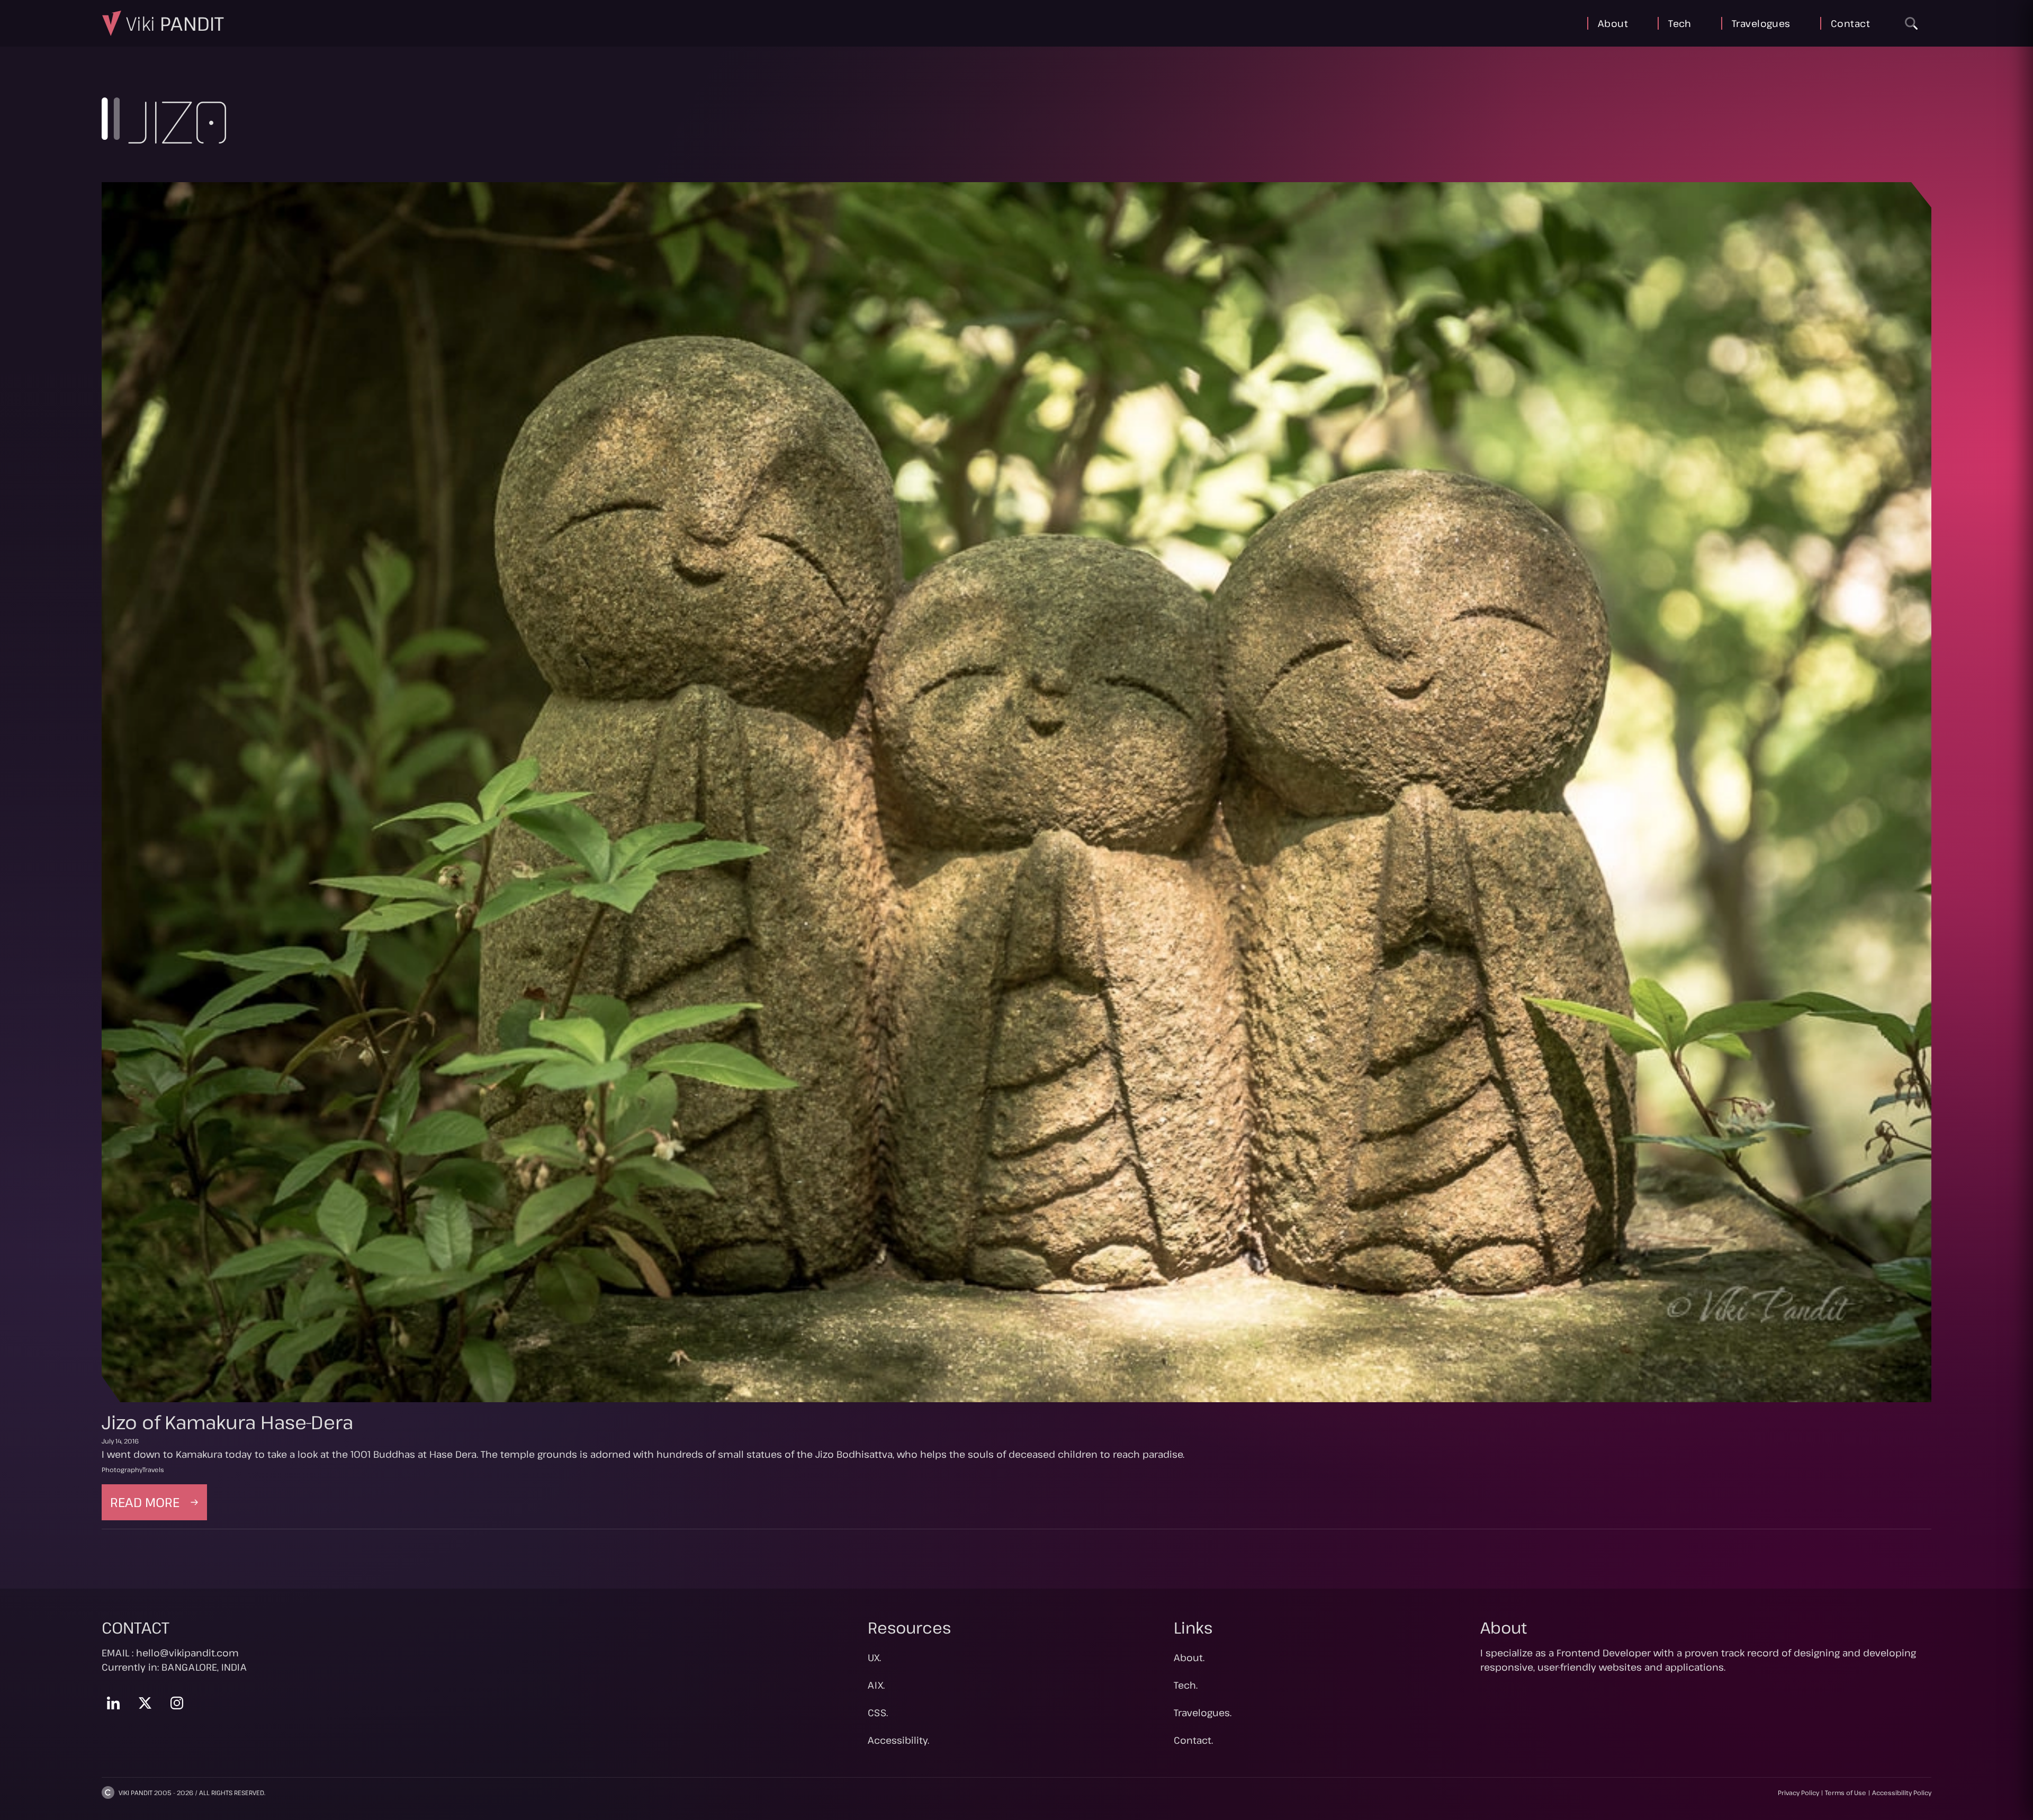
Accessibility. (898, 1740)
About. (1189, 1657)
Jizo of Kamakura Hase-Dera (227, 1422)
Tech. (1186, 1685)
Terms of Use (1846, 1792)
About (1613, 23)
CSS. (878, 1713)
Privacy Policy (1798, 1792)
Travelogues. (1203, 1713)
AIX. (876, 1685)
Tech (1680, 23)
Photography (122, 1469)
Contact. (1193, 1740)
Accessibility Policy (1902, 1792)
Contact (1850, 23)
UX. (874, 1657)
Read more (159, 1507)
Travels (153, 1469)
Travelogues (1761, 23)
